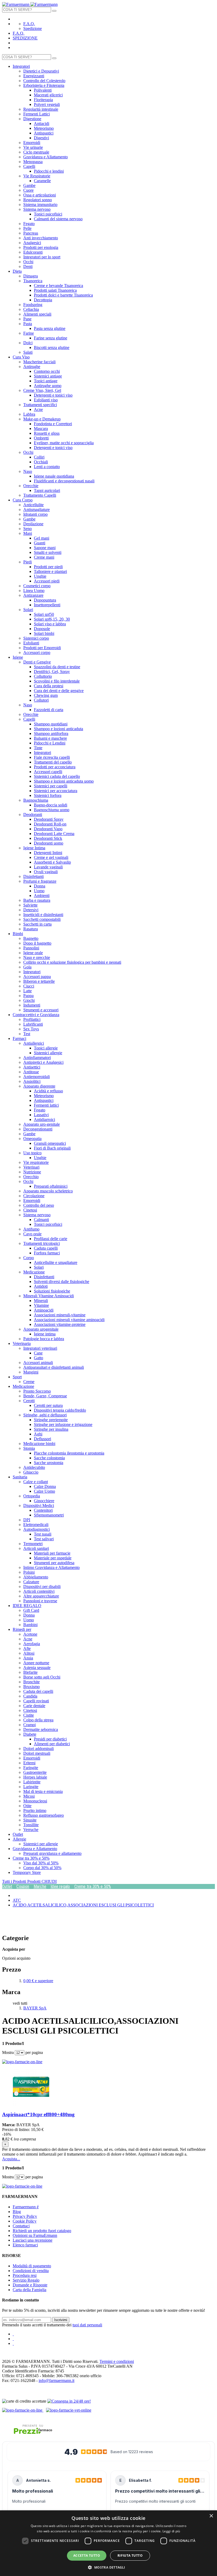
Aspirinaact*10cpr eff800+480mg (38, 2114)
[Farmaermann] (30, 4)
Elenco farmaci (25, 2245)
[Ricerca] (54, 11)
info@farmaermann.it (56, 2380)
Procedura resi (25, 2275)
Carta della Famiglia (30, 2290)
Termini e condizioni (117, 2361)
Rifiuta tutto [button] (130, 2555)
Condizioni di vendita (31, 2271)
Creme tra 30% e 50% (93, 1886)
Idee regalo (60, 1886)
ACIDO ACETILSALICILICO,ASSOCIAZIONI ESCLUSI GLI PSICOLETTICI (83, 1905)
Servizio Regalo (26, 2280)
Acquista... (11, 2159)
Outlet (7, 1886)
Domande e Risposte (30, 2285)
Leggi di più (171, 2531)
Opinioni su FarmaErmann (35, 2235)
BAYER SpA (35, 2008)
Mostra (8, 2052)
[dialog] (108, 2543)
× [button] (211, 2516)
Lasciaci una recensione (33, 2240)
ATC (17, 1900)
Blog (17, 2212)
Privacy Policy (25, 2216)
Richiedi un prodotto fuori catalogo (42, 2231)
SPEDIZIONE (25, 38)
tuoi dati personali (87, 2325)
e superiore (38, 1981)
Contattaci (21, 2226)
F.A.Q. (29, 24)
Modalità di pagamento (32, 2266)
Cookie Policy (25, 2221)
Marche (40, 1886)
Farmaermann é (26, 2207)
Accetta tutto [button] (87, 2555)
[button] (108, 2567)
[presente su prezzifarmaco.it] (33, 2430)
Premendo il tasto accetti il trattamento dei (52, 2325)
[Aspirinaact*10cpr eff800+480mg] (31, 2104)
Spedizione (33, 28)
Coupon (23, 1886)
